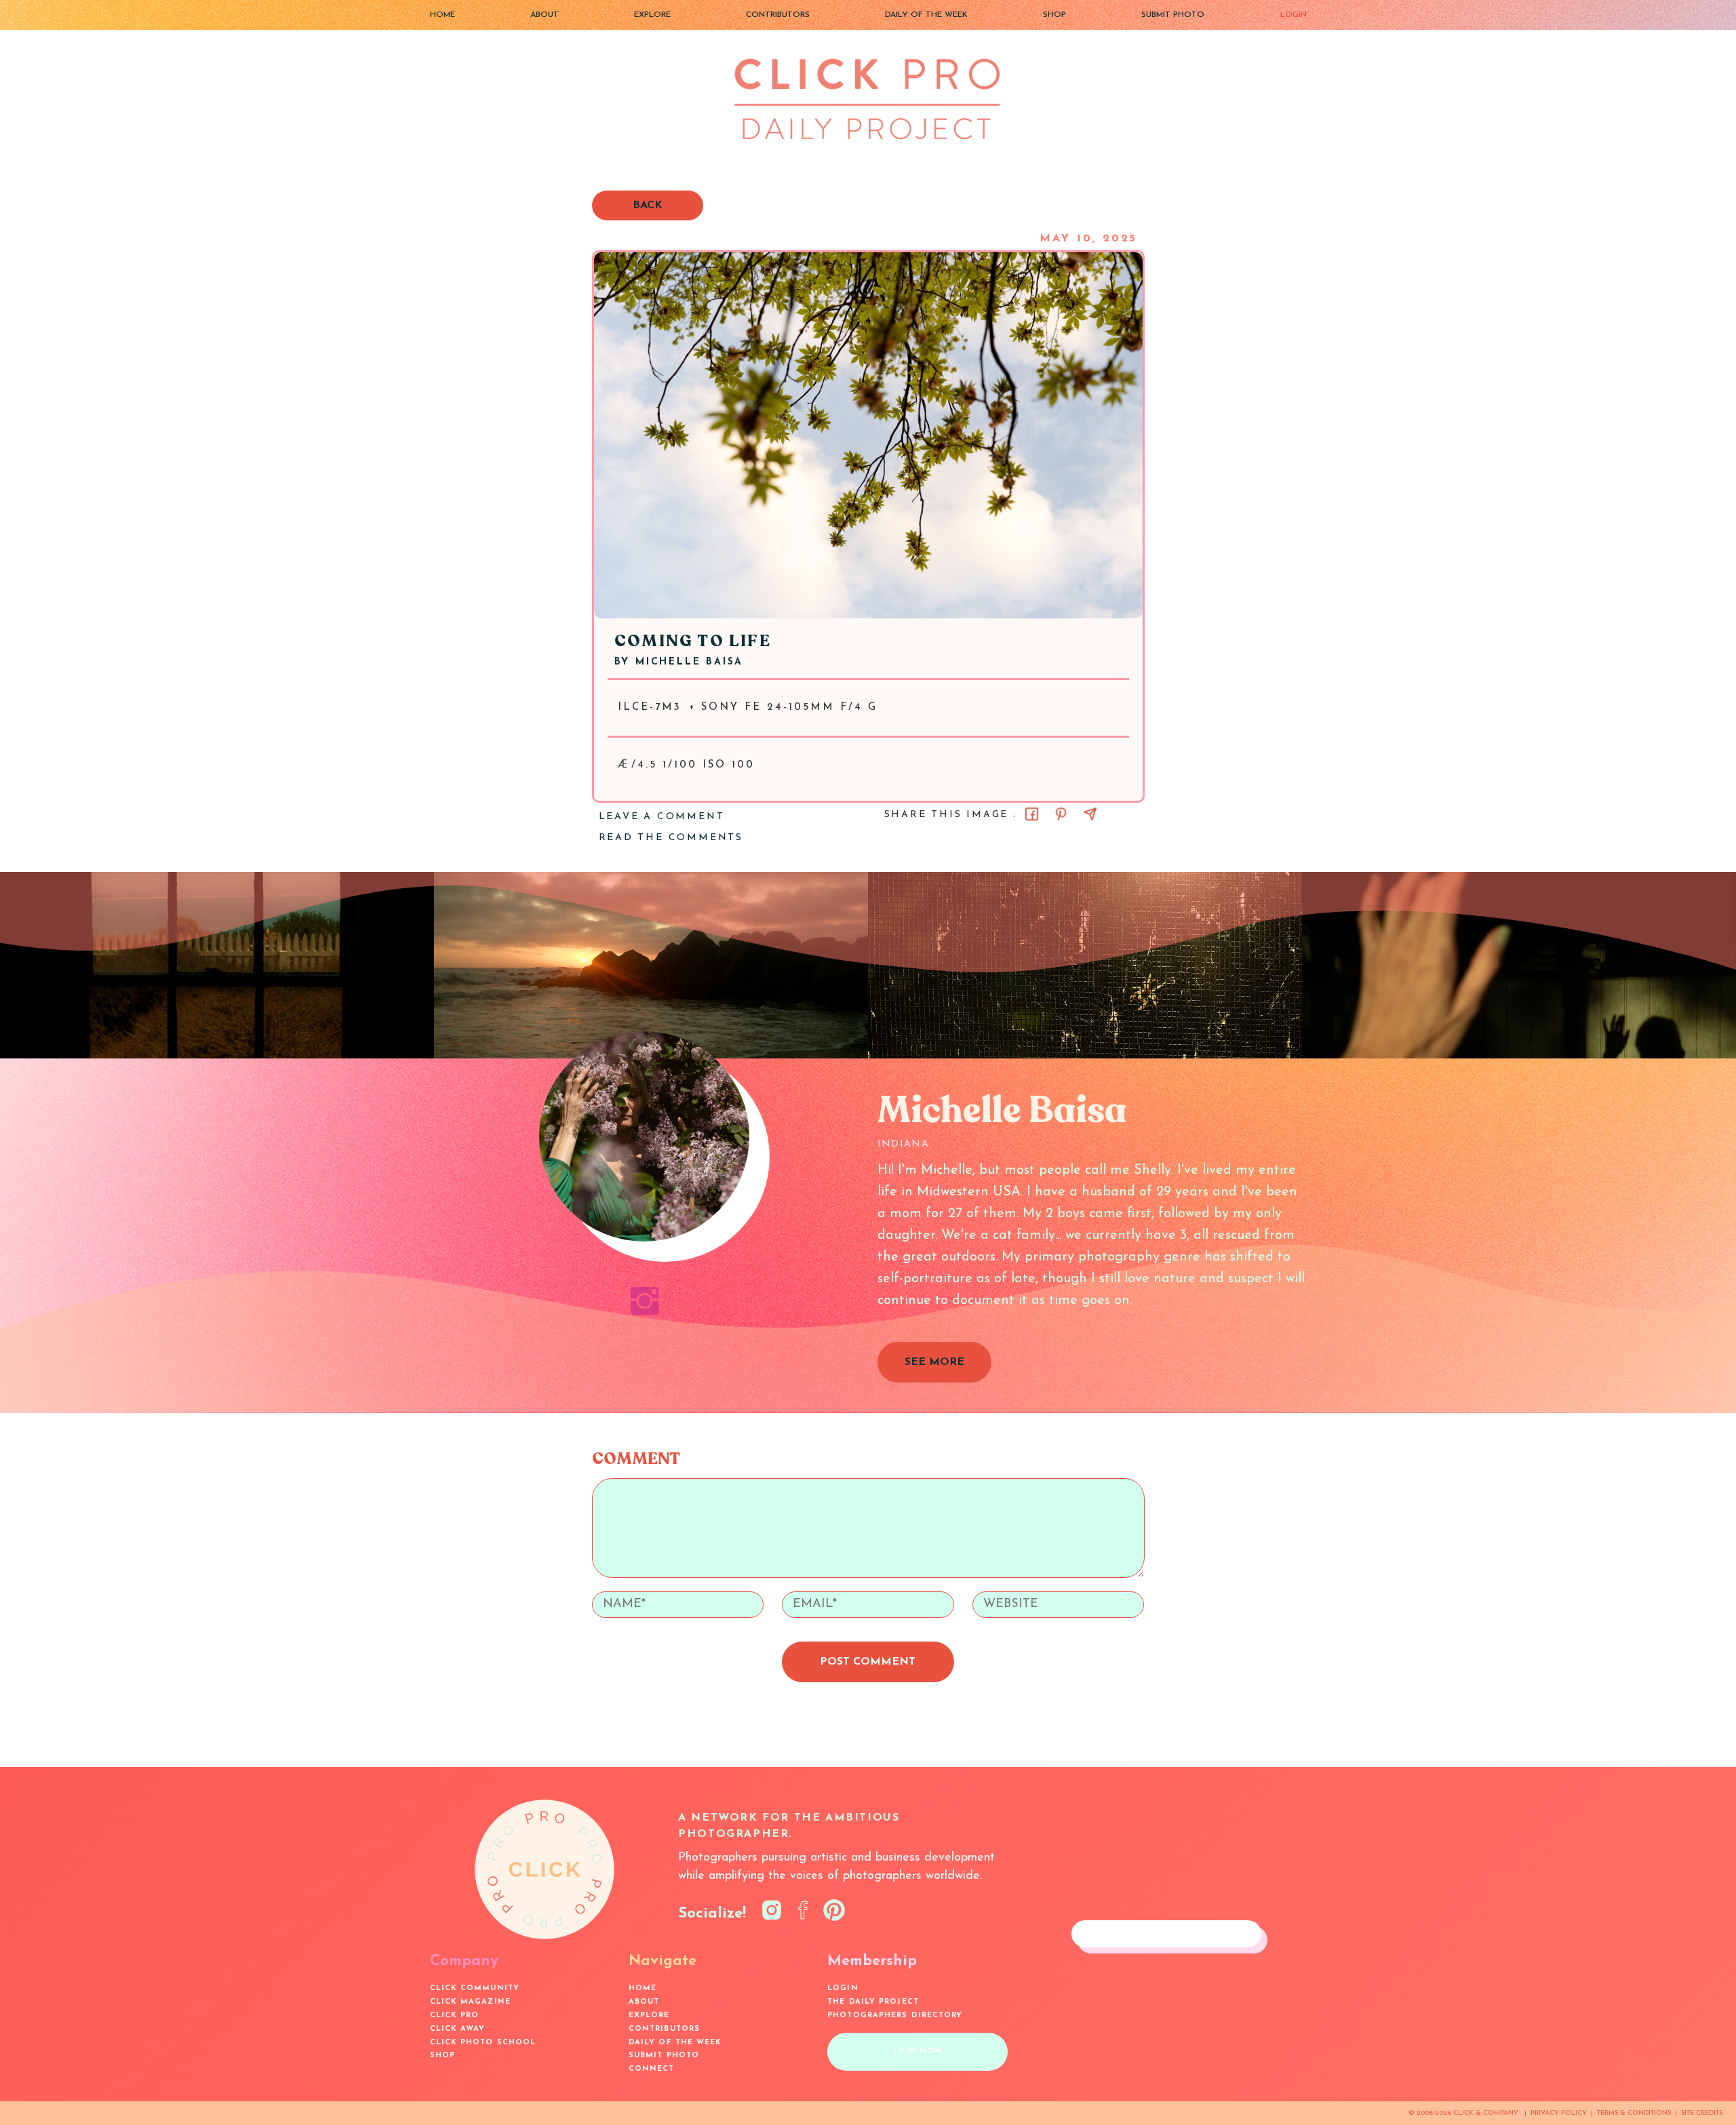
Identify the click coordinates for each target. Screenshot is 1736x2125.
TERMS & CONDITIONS (1634, 2113)
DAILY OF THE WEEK (926, 15)
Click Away (458, 2029)
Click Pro (455, 2015)
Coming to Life (693, 641)
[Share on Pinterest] (1061, 814)
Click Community (475, 1988)
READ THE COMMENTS (671, 838)
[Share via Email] (1090, 814)
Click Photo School (483, 2043)
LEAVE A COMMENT (662, 817)
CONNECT (652, 2069)
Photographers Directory (895, 2015)
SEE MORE (934, 1362)
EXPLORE (652, 15)
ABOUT (545, 15)
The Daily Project (873, 2002)
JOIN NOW (918, 2051)
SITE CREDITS (1702, 2113)
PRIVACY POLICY (1559, 2113)
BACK (648, 205)
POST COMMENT (868, 1662)
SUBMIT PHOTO (1173, 15)
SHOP (1054, 15)
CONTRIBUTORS (778, 15)
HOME (442, 15)
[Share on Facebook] (1032, 814)
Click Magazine (470, 2002)
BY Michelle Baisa (679, 662)
